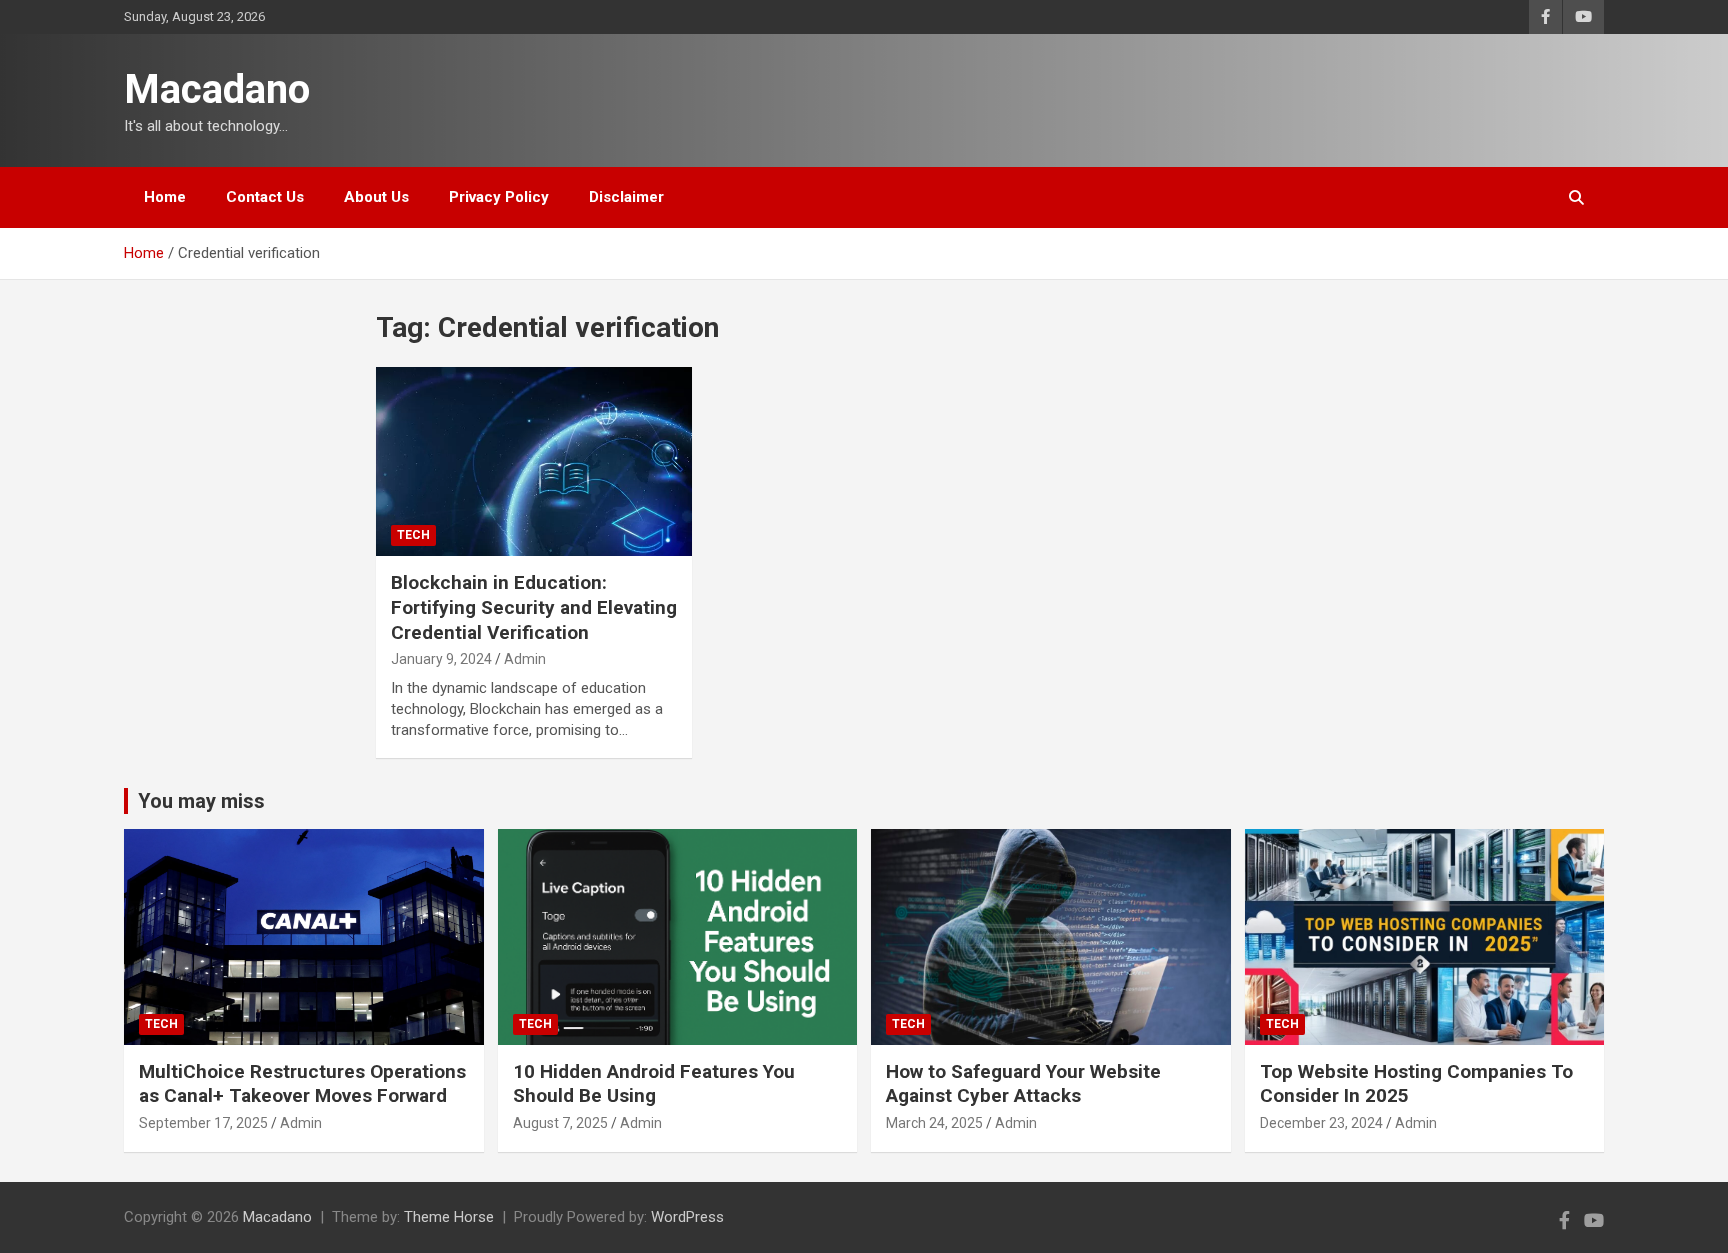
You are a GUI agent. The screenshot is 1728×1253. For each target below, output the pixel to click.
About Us (376, 197)
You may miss (201, 801)
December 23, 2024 (1321, 1123)
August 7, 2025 (560, 1123)
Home (165, 197)
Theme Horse (449, 1217)
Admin (525, 659)
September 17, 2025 (203, 1123)
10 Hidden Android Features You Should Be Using (654, 1084)
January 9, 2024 (441, 659)
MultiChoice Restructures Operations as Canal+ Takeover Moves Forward (302, 1084)
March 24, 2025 (934, 1123)
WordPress (687, 1217)
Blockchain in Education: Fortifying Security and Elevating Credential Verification (534, 607)
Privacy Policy (499, 197)
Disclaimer (626, 197)
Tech (413, 535)
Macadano (217, 89)
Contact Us (265, 197)
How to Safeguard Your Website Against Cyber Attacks (1023, 1084)
